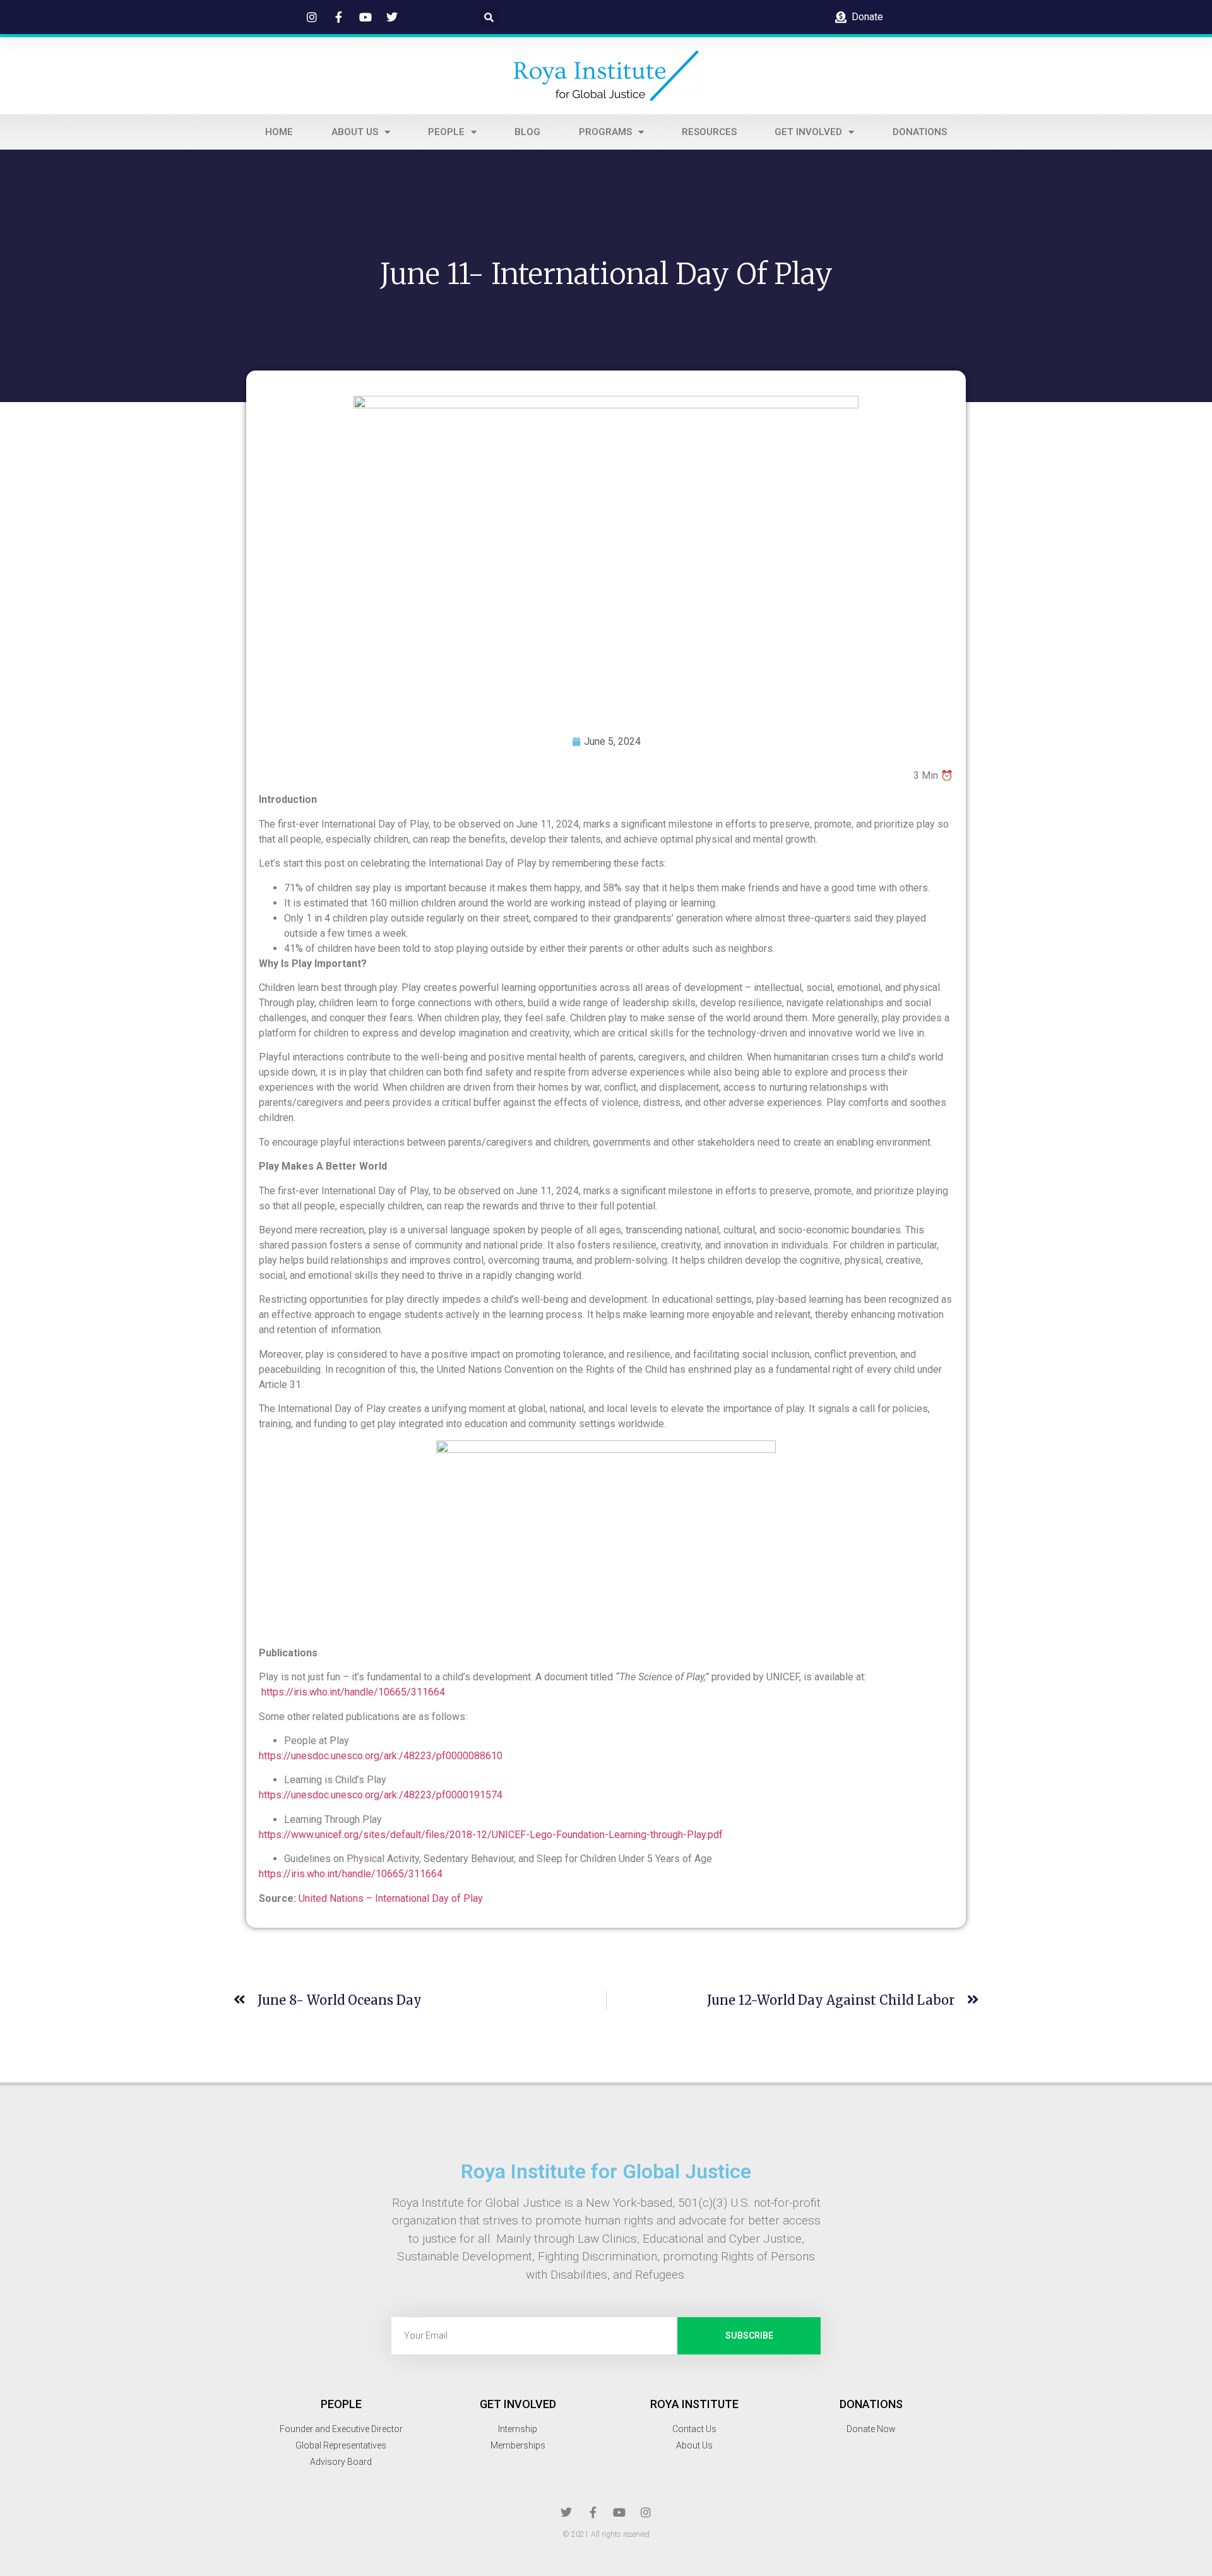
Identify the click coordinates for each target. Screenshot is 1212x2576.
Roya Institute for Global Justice (606, 2171)
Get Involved (808, 132)
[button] (489, 17)
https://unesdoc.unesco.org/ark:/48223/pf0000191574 (381, 1795)
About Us (355, 132)
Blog (527, 132)
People (446, 132)
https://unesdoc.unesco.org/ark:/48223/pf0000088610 (381, 1756)
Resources (709, 132)
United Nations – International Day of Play (391, 1898)
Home (279, 132)
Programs (605, 132)
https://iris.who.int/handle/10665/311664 (353, 1692)
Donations (920, 132)
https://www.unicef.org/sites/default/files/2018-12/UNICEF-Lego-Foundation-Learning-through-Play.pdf (491, 1835)
